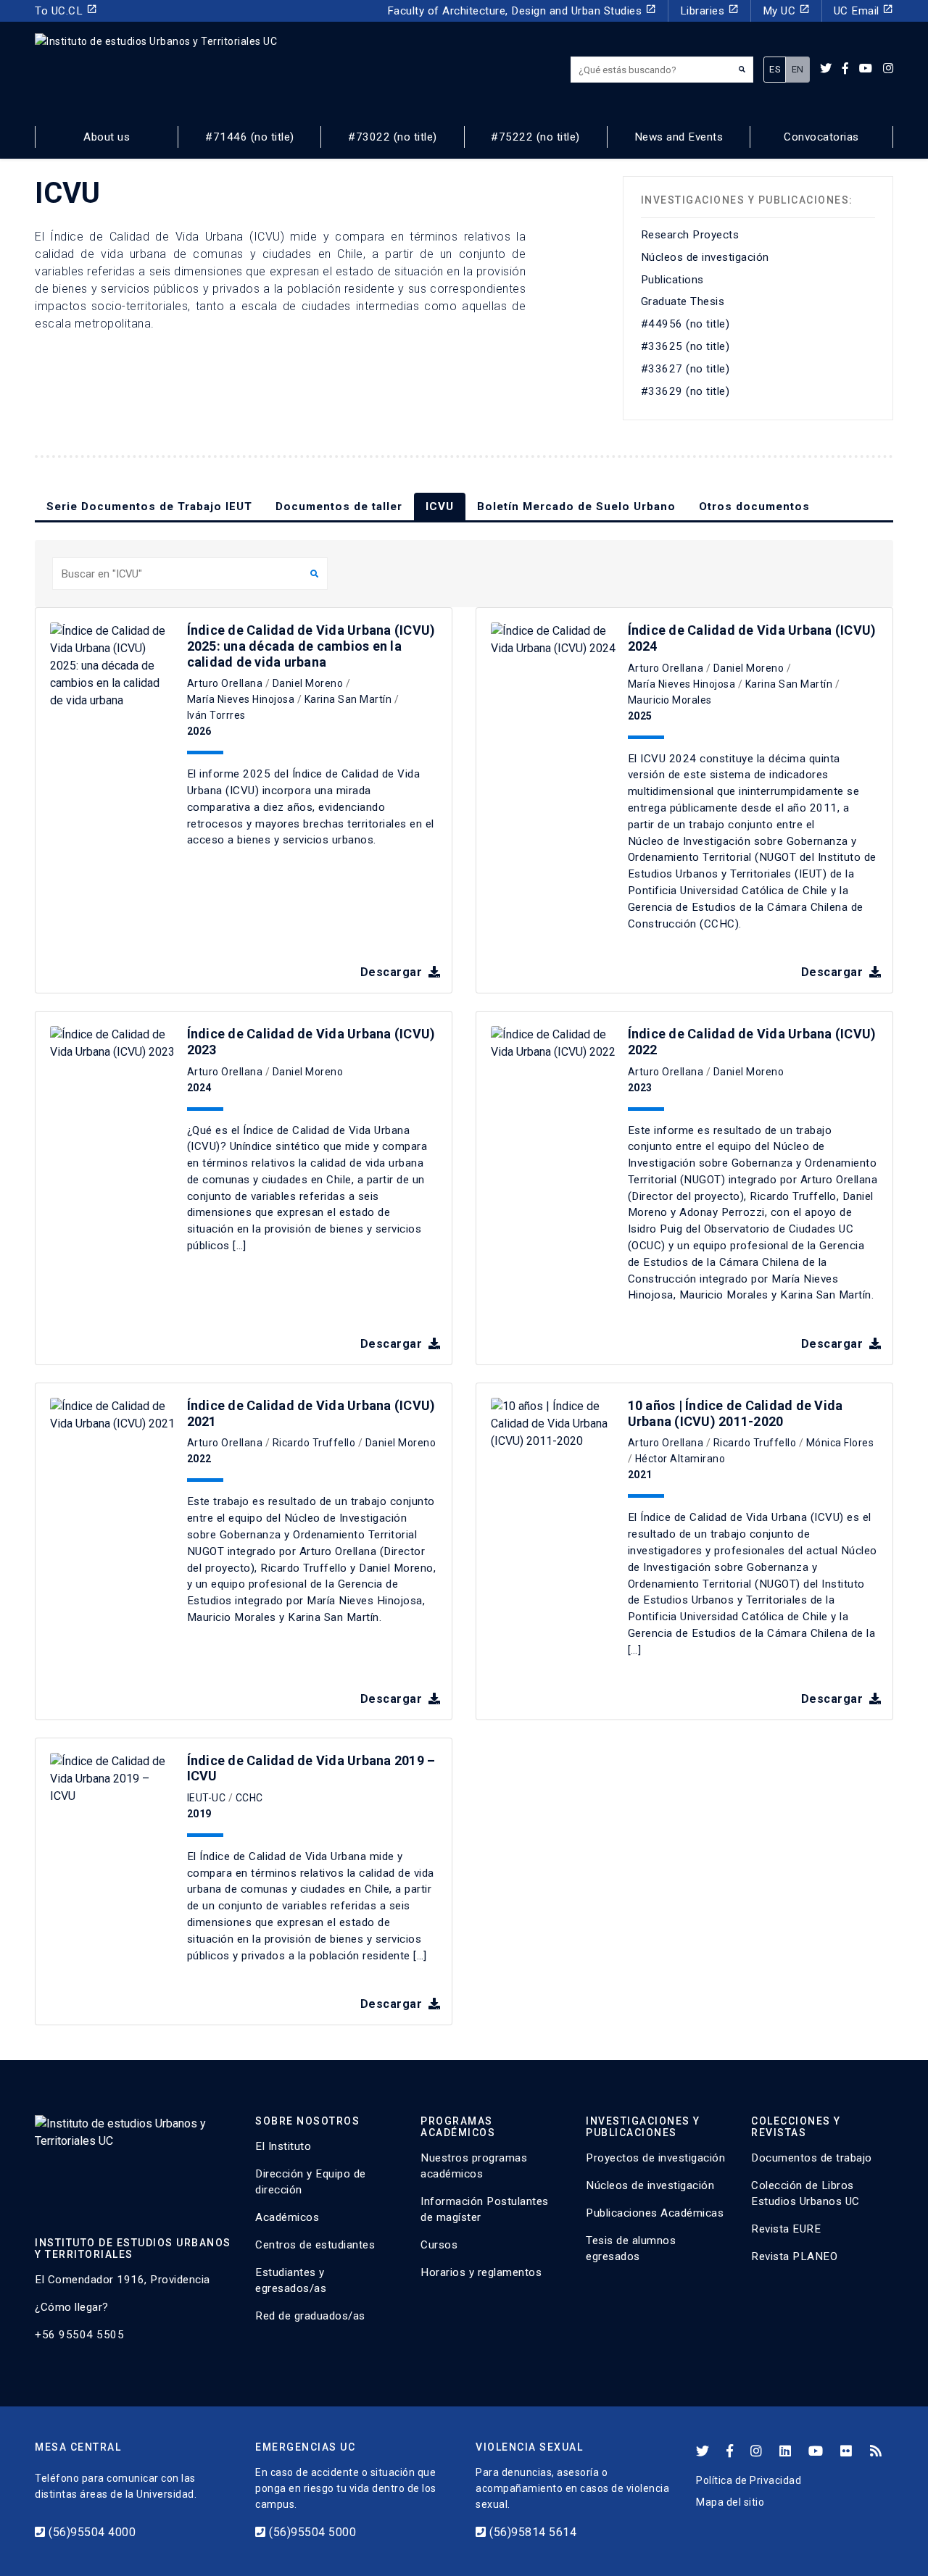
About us (107, 137)
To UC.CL (66, 11)
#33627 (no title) (685, 369)
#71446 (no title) (250, 137)
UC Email (864, 11)
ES (775, 69)
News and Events (679, 137)
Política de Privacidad (749, 2480)
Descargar (393, 972)
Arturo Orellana (225, 683)
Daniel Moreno (308, 683)
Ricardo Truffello (314, 1443)
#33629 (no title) (685, 391)
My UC (786, 11)
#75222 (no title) (535, 137)
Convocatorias (821, 137)
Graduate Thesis (683, 301)
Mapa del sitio (730, 2502)
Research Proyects (690, 235)
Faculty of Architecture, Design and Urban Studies (522, 11)
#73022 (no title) (393, 137)
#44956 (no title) (685, 324)
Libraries (709, 11)
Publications (672, 280)
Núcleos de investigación (705, 257)
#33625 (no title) (685, 346)
